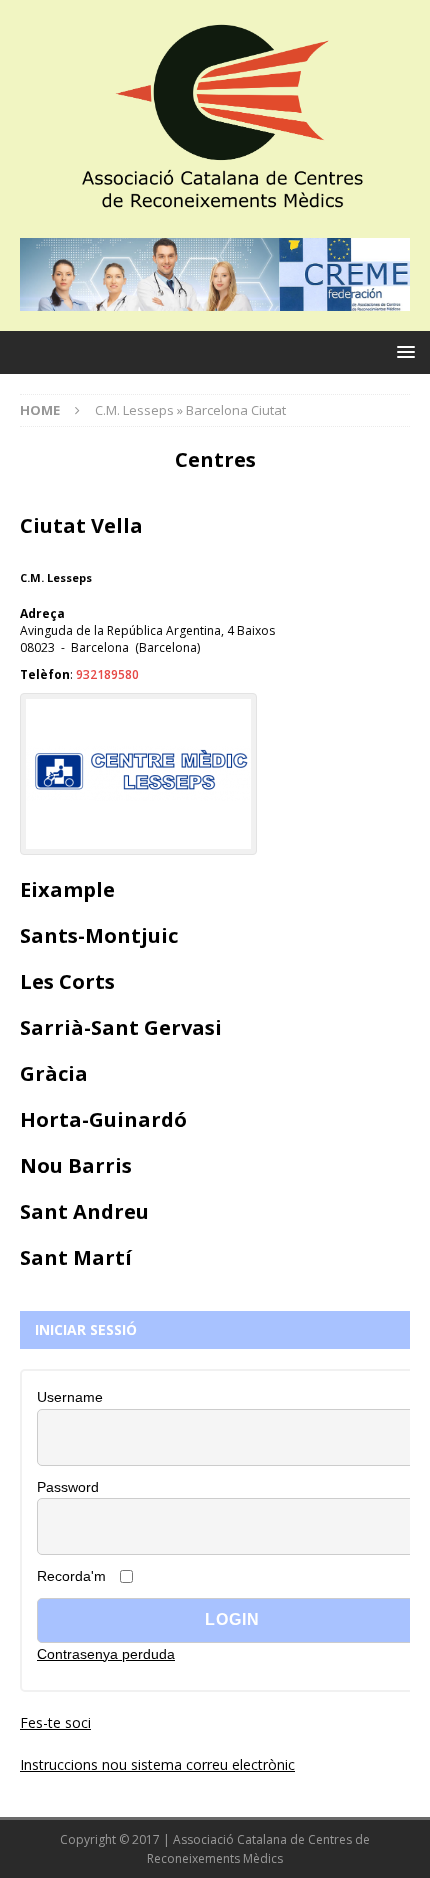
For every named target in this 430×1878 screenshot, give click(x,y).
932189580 (107, 674)
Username (70, 1397)
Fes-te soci (55, 1722)
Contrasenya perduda (106, 1654)
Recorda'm (71, 1576)
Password (68, 1487)
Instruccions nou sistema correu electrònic (157, 1764)
